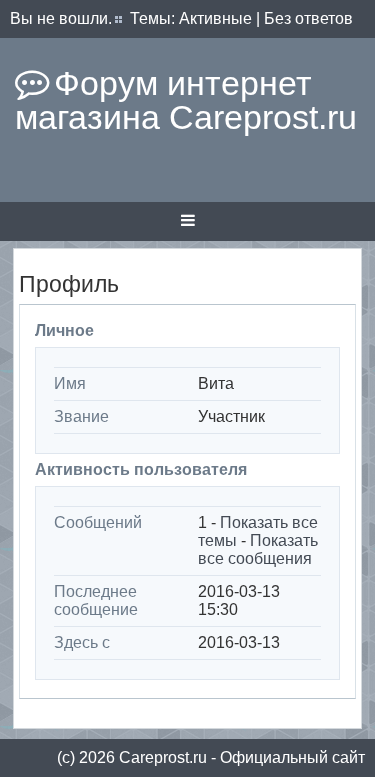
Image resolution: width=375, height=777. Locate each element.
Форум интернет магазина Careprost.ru (186, 100)
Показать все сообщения (258, 549)
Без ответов (308, 18)
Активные (215, 18)
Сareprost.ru (163, 757)
